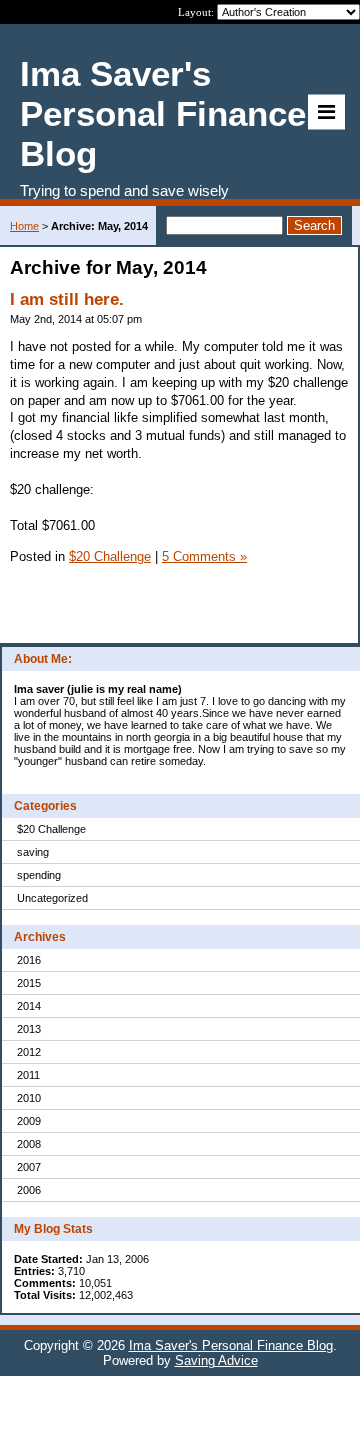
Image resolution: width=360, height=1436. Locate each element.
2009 (29, 1121)
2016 (29, 960)
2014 (29, 1006)
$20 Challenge (51, 829)
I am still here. (67, 299)
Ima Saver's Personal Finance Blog (231, 1345)
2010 (29, 1098)
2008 (29, 1144)
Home (24, 226)
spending (39, 875)
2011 (28, 1075)
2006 (29, 1190)
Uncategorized (52, 898)
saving (33, 852)
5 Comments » (204, 556)
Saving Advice (216, 1360)
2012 (29, 1052)
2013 (29, 1029)
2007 (29, 1167)
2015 (29, 983)
